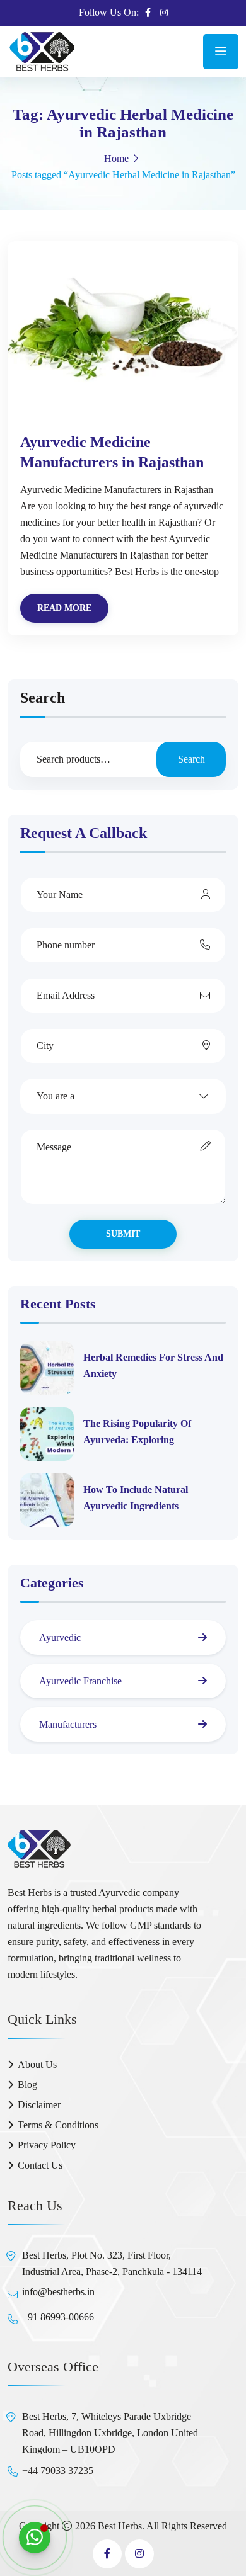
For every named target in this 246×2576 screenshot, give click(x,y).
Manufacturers (68, 1724)
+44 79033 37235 (58, 2471)
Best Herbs (120, 2526)
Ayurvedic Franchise (80, 1681)
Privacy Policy (47, 2145)
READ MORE (64, 608)
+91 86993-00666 (58, 2317)
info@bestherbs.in (58, 2292)
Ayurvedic (60, 1637)
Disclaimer (39, 2105)
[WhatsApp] (35, 2538)
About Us (37, 2064)
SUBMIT (123, 1234)
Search (43, 698)
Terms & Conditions (58, 2125)
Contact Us (40, 2165)
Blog (27, 2085)
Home (116, 158)
